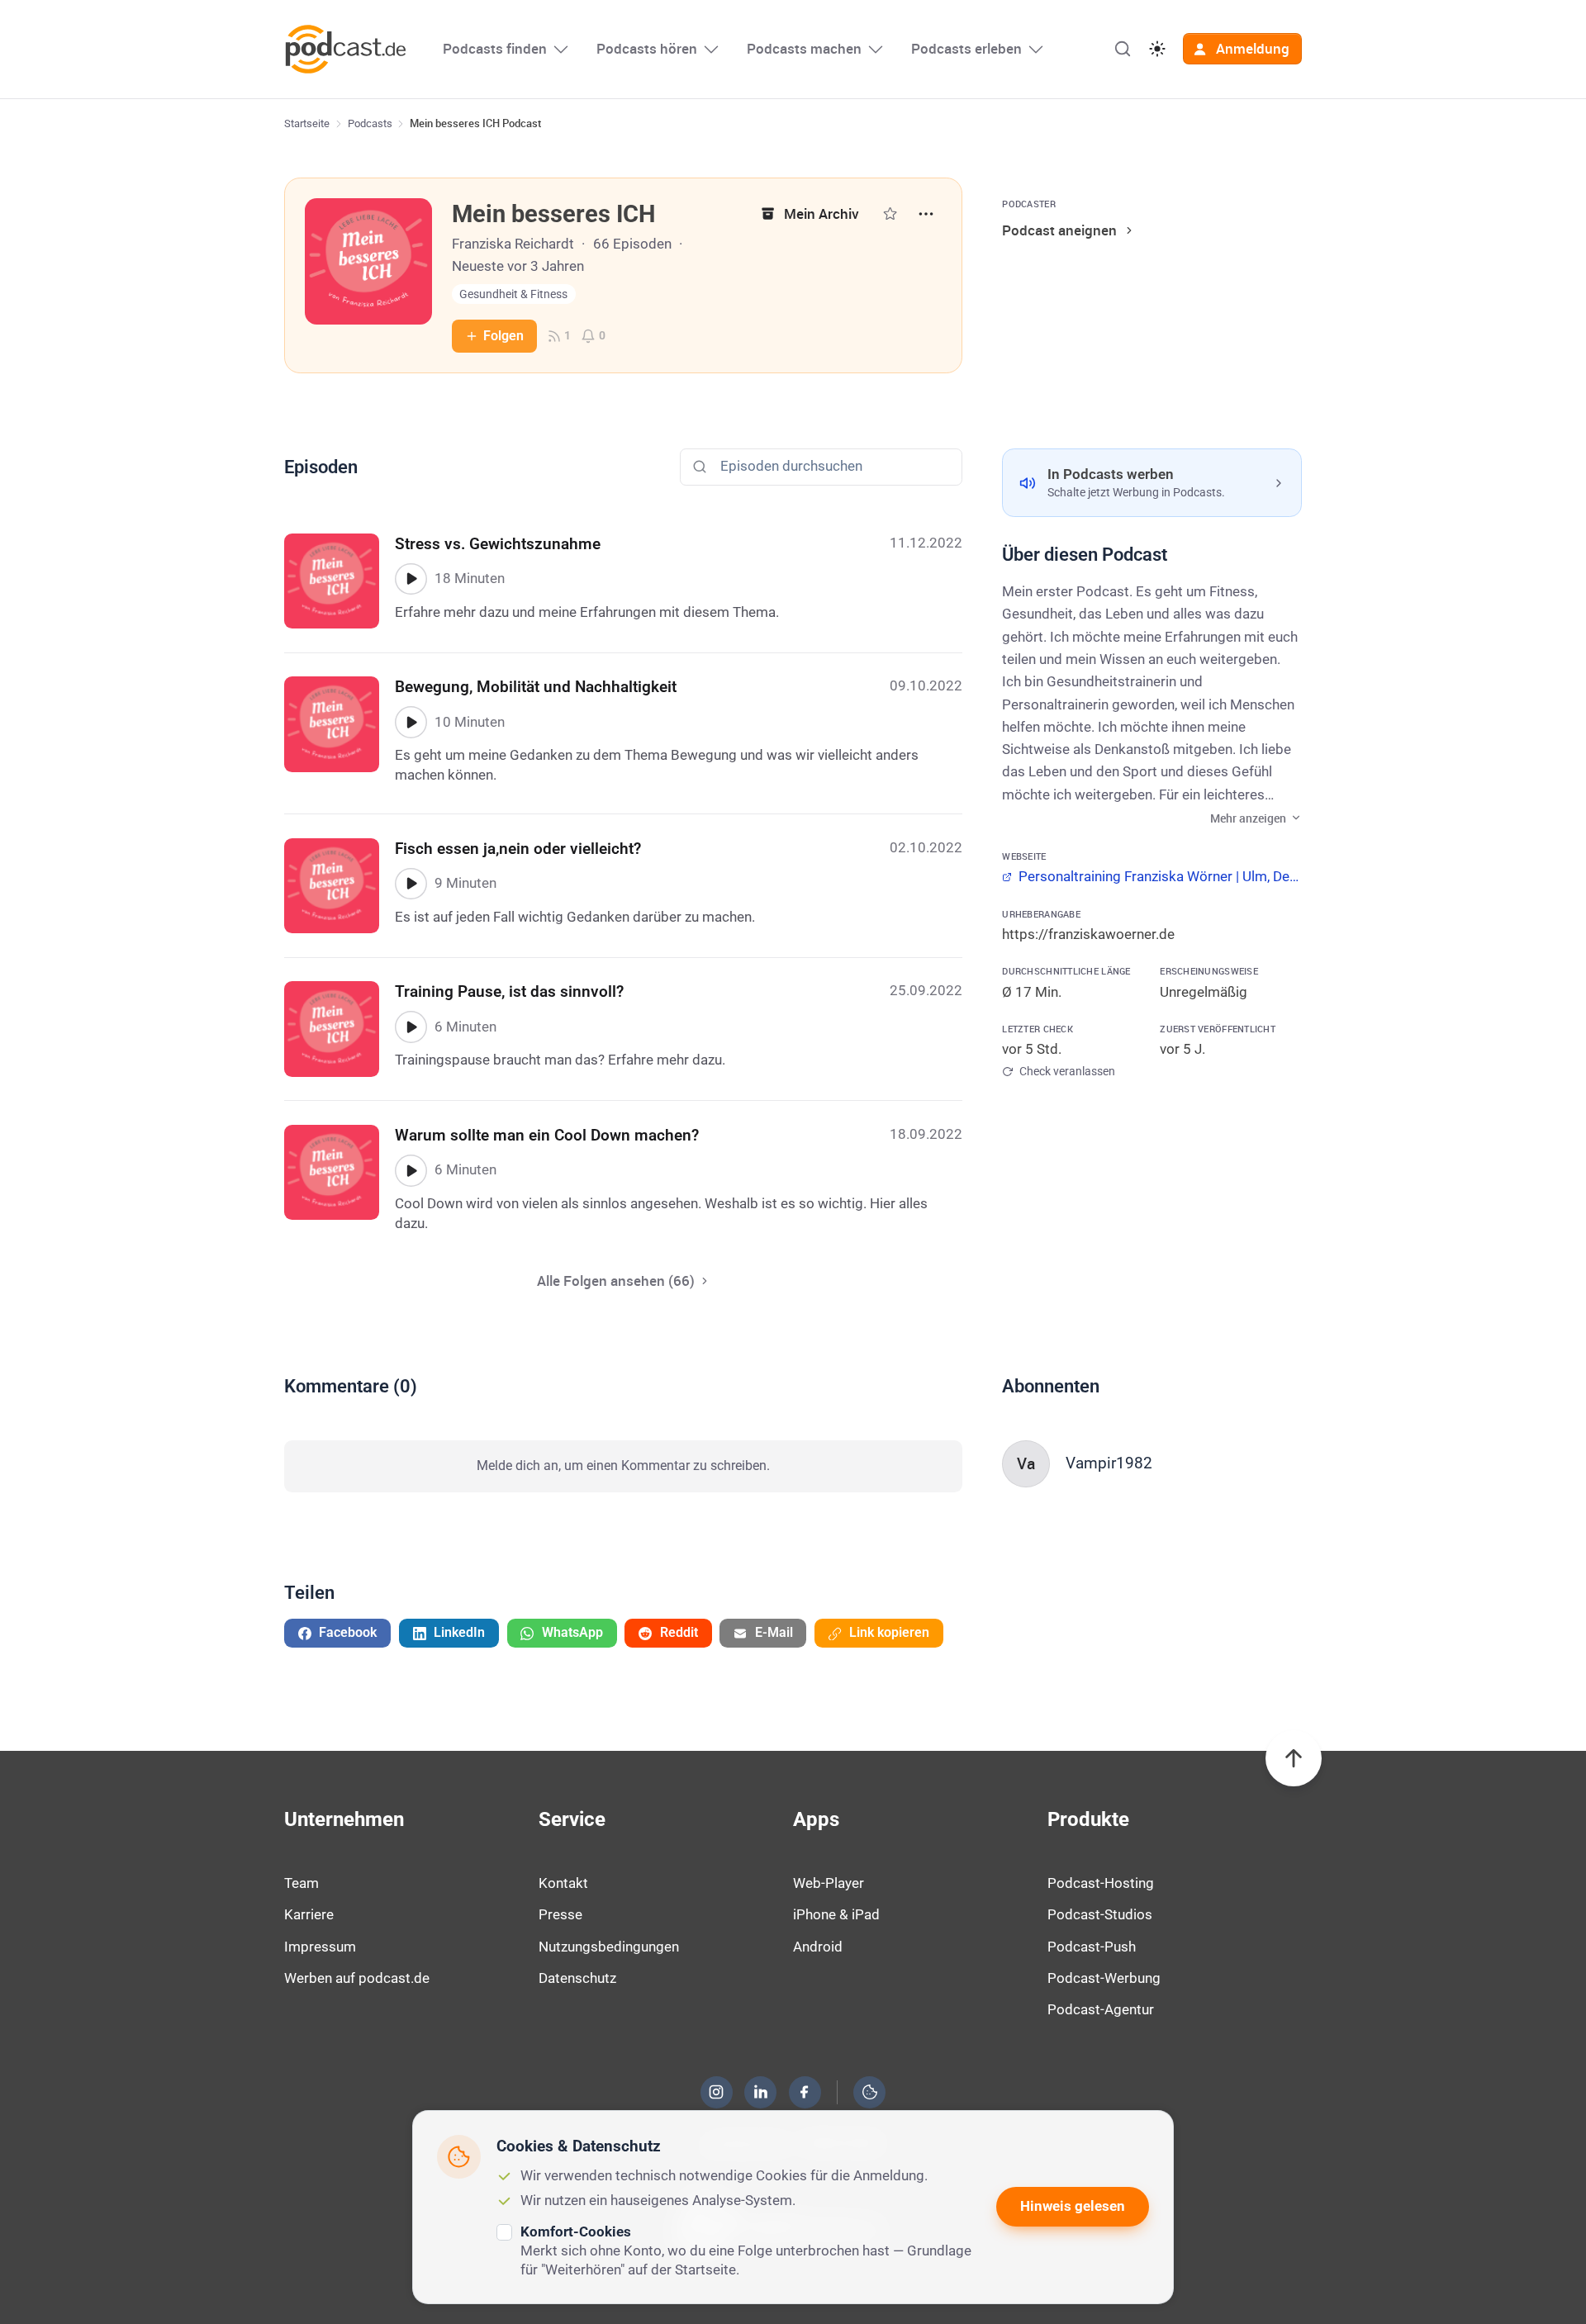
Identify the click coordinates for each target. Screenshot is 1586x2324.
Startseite (307, 123)
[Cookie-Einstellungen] (870, 2092)
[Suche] (1123, 49)
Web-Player (829, 1883)
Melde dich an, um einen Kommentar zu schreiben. (623, 1466)
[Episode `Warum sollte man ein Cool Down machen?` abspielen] (411, 1170)
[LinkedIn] (761, 2092)
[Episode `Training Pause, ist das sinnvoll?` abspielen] (411, 1027)
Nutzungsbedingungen (609, 1947)
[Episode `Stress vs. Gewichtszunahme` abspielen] (411, 579)
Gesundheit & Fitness (513, 294)
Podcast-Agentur (1101, 2009)
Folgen (503, 336)
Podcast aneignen (1059, 230)
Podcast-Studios (1100, 1914)
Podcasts (370, 123)
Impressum (320, 1947)
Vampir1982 (1109, 1463)
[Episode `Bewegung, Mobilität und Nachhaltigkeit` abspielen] (411, 722)
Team (302, 1883)
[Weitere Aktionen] (926, 214)
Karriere (309, 1914)
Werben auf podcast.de (357, 1978)
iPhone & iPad (836, 1914)
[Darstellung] (1157, 49)
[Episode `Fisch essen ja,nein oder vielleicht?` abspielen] (411, 884)
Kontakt (563, 1883)
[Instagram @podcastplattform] (716, 2092)
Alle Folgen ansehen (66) (616, 1281)
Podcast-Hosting (1101, 1883)
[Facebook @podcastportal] (805, 2092)
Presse (560, 1914)
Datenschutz (577, 1978)
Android (818, 1947)
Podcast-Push (1092, 1947)
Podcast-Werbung (1104, 1978)
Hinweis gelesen (1073, 2206)
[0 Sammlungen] (890, 213)
